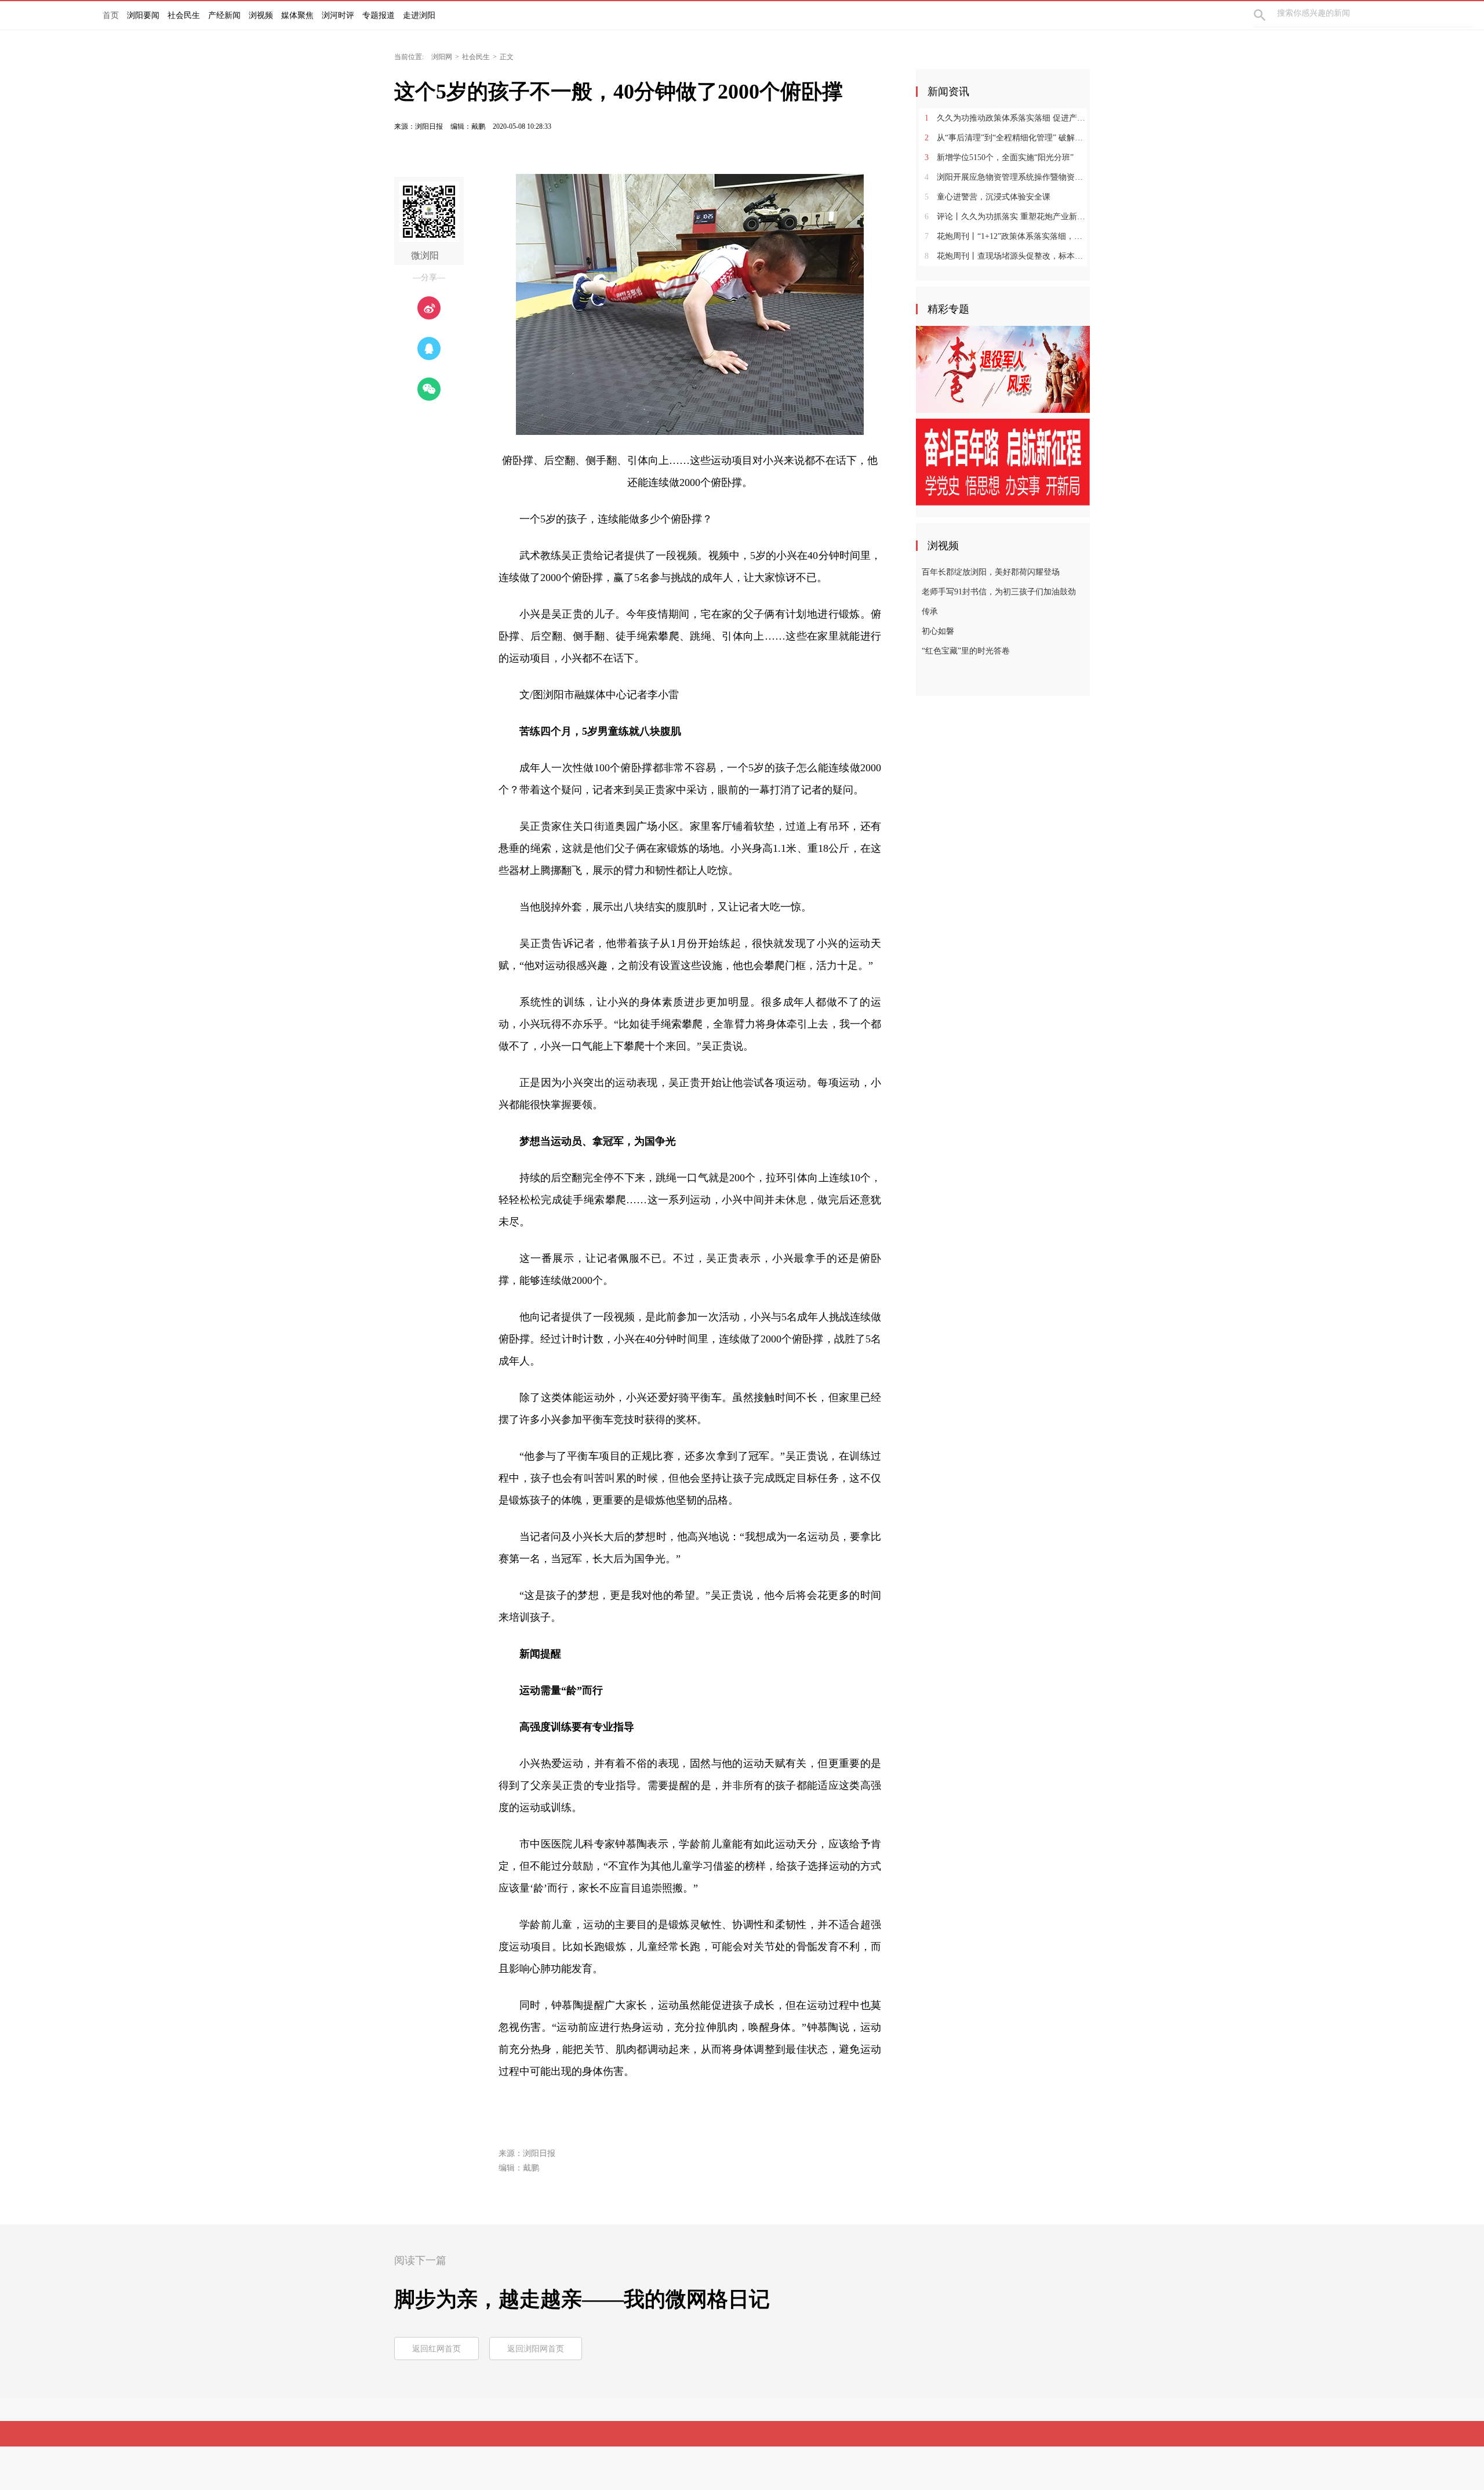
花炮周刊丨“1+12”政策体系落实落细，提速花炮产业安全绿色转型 (1007, 236)
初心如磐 (938, 631)
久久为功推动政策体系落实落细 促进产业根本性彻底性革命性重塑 (1007, 118)
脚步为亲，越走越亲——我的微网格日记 (582, 2299)
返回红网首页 (437, 2349)
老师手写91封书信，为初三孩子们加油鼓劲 (999, 592)
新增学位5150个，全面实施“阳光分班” (999, 157)
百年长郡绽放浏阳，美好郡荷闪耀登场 (991, 572)
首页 (111, 15)
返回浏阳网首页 (536, 2349)
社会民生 (476, 57)
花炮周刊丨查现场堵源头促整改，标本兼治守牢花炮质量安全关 (1007, 256)
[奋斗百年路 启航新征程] (1003, 462)
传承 (930, 611)
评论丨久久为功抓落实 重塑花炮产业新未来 (1007, 217)
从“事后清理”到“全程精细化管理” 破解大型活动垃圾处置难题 (1007, 138)
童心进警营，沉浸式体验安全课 (987, 197)
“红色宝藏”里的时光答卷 (966, 651)
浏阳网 (442, 57)
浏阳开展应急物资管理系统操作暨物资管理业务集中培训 (1007, 177)
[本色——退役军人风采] (1003, 369)
